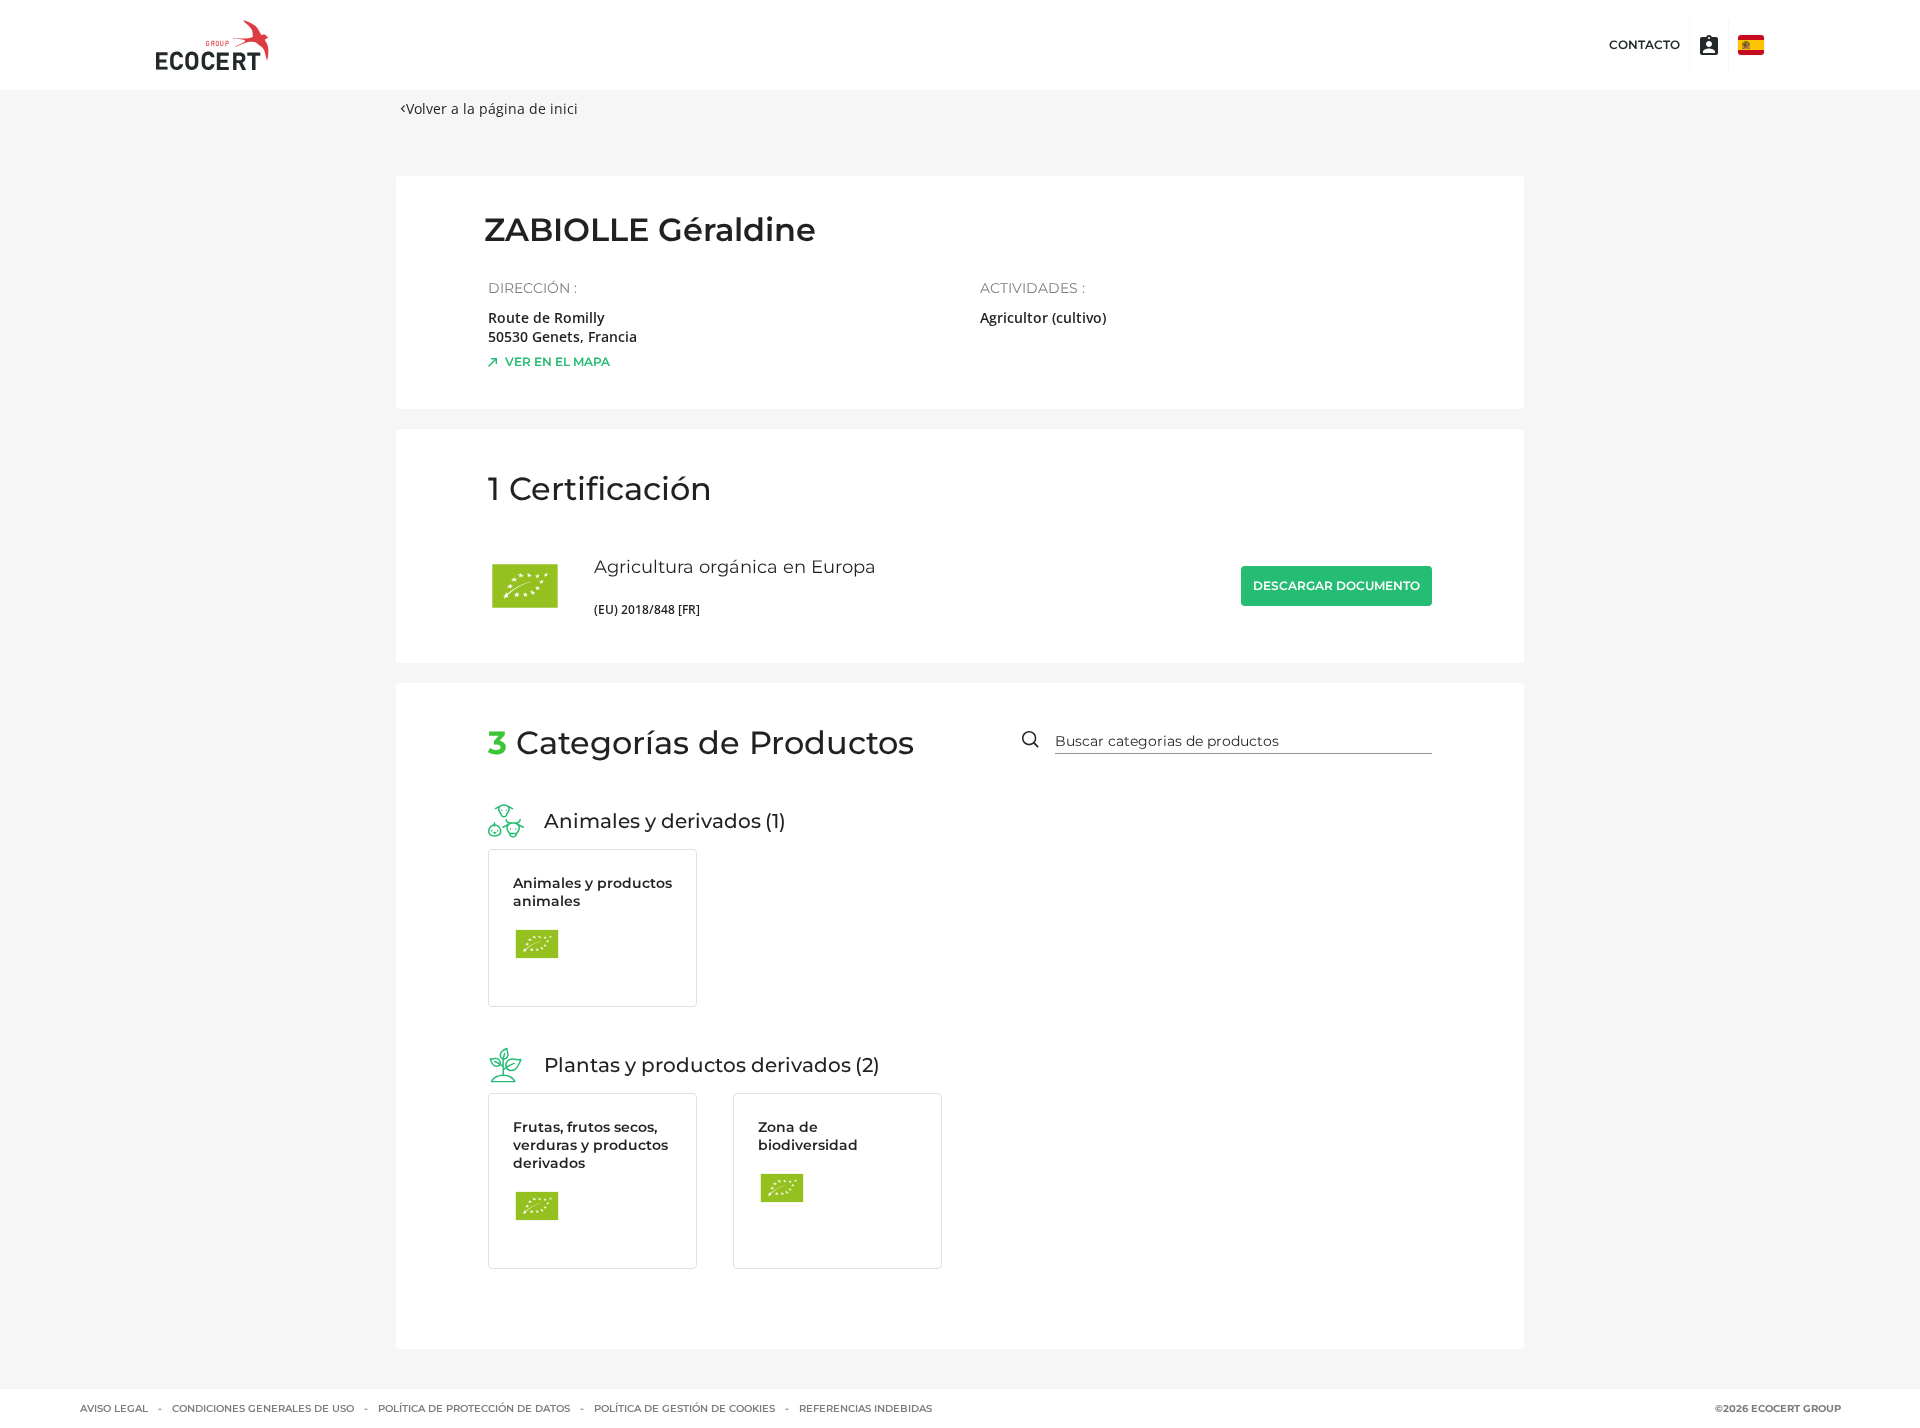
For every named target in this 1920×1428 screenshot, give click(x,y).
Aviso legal (114, 1408)
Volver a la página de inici (492, 108)
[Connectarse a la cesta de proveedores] (1709, 45)
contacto (1644, 45)
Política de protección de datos (474, 1408)
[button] (1751, 45)
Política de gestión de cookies (684, 1408)
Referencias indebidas (865, 1408)
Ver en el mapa (557, 361)
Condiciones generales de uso (263, 1408)
